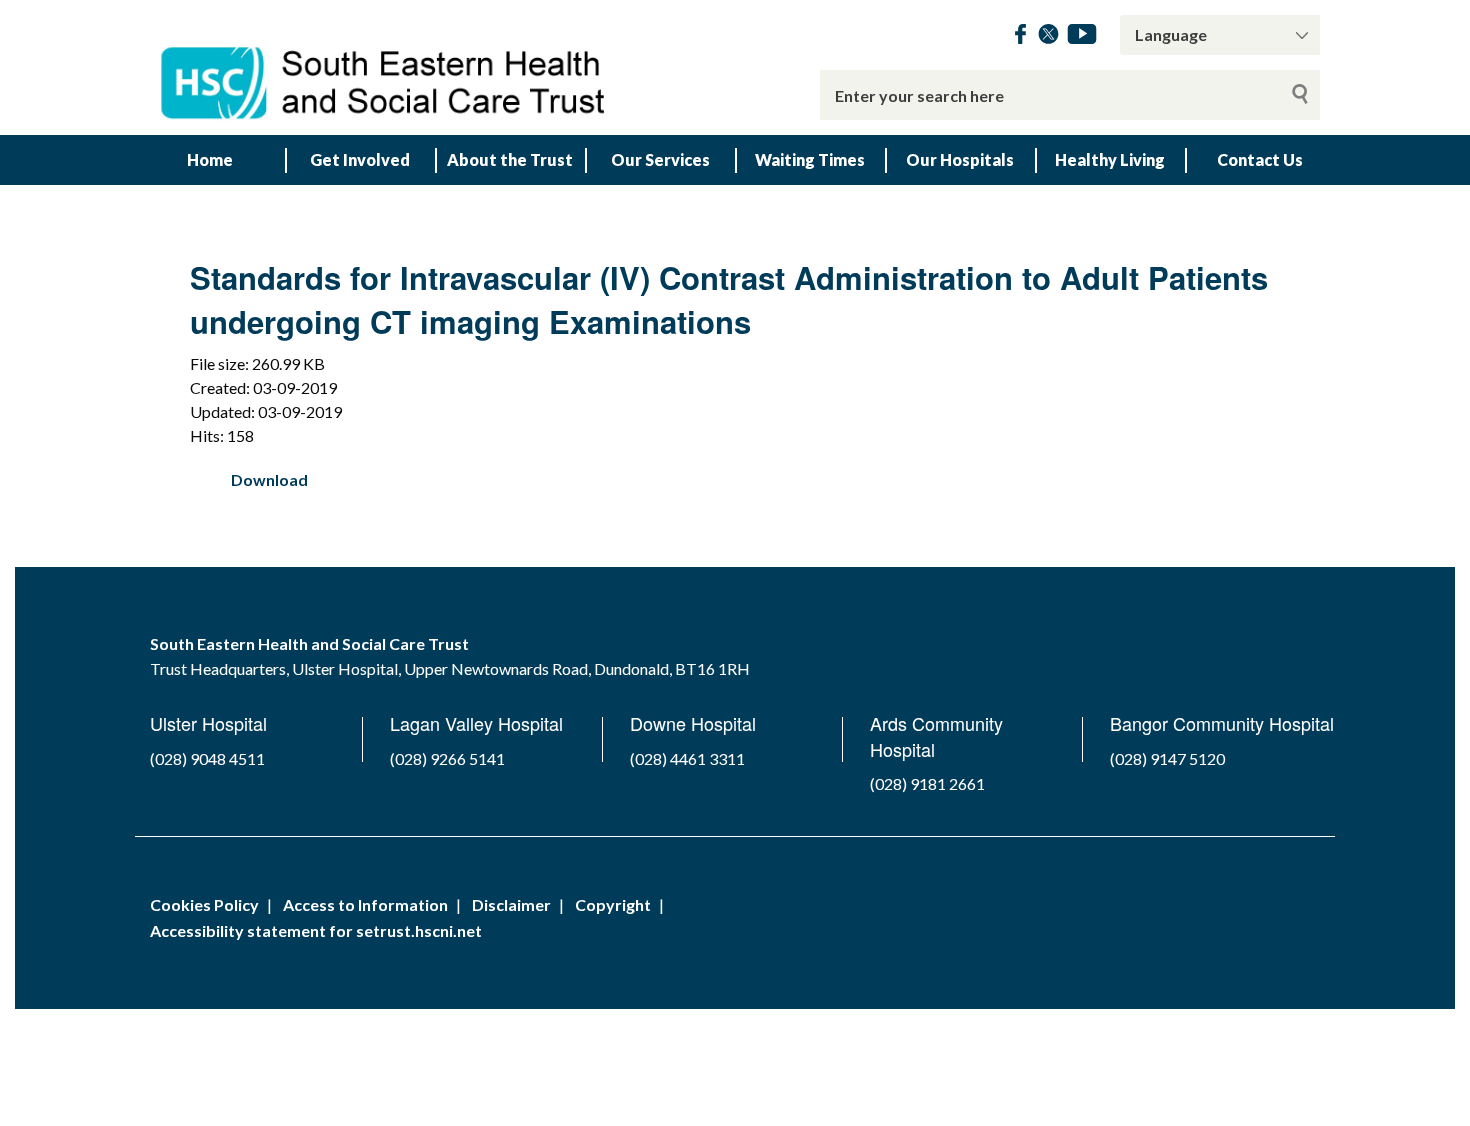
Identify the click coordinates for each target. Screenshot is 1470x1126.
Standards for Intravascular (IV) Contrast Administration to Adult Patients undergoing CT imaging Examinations (729, 299)
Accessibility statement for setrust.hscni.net (316, 930)
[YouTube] (1082, 37)
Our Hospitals (960, 159)
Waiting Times (810, 159)
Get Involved (360, 159)
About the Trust (510, 159)
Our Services (660, 159)
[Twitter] (1048, 37)
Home (210, 159)
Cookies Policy (204, 904)
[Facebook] (1020, 37)
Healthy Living (1110, 159)
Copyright (613, 904)
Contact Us (1260, 159)
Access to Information (365, 904)
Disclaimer (511, 904)
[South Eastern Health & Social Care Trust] (385, 67)
